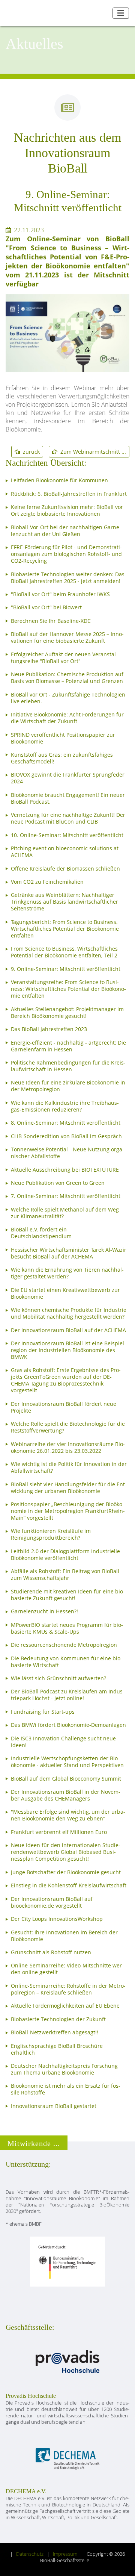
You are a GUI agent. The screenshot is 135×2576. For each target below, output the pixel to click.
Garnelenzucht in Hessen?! (44, 1611)
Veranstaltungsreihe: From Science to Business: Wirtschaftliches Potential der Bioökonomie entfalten (68, 989)
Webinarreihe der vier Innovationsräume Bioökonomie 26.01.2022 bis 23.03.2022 (68, 1448)
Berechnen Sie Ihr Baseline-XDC (51, 621)
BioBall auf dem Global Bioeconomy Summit (66, 1779)
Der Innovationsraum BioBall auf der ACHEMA (68, 1330)
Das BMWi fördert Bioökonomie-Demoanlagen (68, 1725)
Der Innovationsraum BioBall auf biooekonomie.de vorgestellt (52, 1902)
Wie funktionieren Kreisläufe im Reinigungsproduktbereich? (51, 1534)
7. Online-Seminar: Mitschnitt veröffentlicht (66, 1196)
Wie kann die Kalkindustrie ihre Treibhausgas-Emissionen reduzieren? (65, 1106)
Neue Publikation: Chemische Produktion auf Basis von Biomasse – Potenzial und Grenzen (67, 678)
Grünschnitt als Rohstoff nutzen (51, 1952)
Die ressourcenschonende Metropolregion (64, 1645)
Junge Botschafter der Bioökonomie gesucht (66, 1872)
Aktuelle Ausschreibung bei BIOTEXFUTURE (65, 1170)
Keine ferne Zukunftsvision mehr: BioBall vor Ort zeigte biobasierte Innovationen (67, 510)
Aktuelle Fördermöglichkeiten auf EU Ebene (65, 2006)
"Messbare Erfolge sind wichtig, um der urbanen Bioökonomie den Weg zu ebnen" (68, 1815)
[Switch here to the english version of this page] (104, 13)
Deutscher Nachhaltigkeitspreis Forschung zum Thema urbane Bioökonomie (64, 2069)
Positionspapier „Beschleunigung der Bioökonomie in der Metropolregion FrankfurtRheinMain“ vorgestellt (68, 1511)
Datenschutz (30, 2554)
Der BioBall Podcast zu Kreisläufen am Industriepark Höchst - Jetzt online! (68, 1695)
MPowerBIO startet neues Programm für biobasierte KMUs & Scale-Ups (67, 1628)
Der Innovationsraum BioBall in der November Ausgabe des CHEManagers (66, 1795)
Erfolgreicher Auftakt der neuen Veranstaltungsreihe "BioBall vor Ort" (64, 658)
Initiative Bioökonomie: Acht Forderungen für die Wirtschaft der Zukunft (67, 718)
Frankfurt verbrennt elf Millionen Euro (59, 1832)
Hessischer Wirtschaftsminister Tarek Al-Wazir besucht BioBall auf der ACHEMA (69, 1253)
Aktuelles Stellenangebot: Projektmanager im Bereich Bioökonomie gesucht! (67, 1013)
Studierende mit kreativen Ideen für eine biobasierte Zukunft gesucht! (68, 1595)
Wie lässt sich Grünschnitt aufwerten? (58, 1678)
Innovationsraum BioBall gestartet (54, 2106)
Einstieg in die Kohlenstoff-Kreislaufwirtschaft (69, 1885)
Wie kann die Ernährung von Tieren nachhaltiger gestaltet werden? (67, 1273)
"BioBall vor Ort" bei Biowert (46, 607)
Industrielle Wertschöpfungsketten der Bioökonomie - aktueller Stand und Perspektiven (67, 1762)
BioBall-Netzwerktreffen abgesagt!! (55, 2032)
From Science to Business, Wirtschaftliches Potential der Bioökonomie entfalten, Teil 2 (64, 952)
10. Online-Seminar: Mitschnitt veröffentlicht (67, 835)
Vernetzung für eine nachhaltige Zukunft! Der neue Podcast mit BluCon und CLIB (68, 818)
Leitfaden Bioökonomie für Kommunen (59, 480)
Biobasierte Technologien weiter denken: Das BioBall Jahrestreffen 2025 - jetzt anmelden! (68, 578)
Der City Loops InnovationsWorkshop (57, 1919)
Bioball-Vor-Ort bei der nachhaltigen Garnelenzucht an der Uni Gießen (66, 531)
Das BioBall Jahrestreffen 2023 (49, 1029)
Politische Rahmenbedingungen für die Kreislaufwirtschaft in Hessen (68, 1066)
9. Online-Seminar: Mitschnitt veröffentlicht (66, 969)
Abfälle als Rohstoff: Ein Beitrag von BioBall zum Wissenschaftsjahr (65, 1575)
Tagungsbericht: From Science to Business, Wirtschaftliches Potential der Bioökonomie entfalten (65, 929)
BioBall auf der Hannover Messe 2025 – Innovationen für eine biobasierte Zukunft (67, 638)
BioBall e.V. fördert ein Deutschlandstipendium (41, 1233)
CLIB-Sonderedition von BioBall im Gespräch (66, 1136)
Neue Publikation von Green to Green (58, 1183)
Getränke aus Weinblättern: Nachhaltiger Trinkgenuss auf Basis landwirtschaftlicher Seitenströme (64, 902)
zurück (30, 452)
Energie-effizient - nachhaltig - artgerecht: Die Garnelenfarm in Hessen (68, 1046)
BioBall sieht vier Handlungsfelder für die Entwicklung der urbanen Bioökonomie (69, 1488)
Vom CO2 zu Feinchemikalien (47, 882)
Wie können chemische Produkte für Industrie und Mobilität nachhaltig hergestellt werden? (69, 1313)
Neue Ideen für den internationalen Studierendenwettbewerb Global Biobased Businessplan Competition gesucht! (66, 1852)
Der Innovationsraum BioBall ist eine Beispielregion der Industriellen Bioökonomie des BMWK (68, 1350)
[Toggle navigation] (121, 13)
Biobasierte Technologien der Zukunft (58, 2019)
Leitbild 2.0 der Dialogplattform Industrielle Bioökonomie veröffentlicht (65, 1555)
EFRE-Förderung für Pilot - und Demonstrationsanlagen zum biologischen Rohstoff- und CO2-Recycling (66, 554)
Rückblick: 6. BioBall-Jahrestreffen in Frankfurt (69, 494)
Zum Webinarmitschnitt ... (92, 452)
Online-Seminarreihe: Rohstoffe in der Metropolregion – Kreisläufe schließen (68, 1989)
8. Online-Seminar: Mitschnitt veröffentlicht (66, 1123)
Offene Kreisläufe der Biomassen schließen (65, 869)
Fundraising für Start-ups (43, 1712)
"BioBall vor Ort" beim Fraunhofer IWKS (60, 594)
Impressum (65, 2554)
